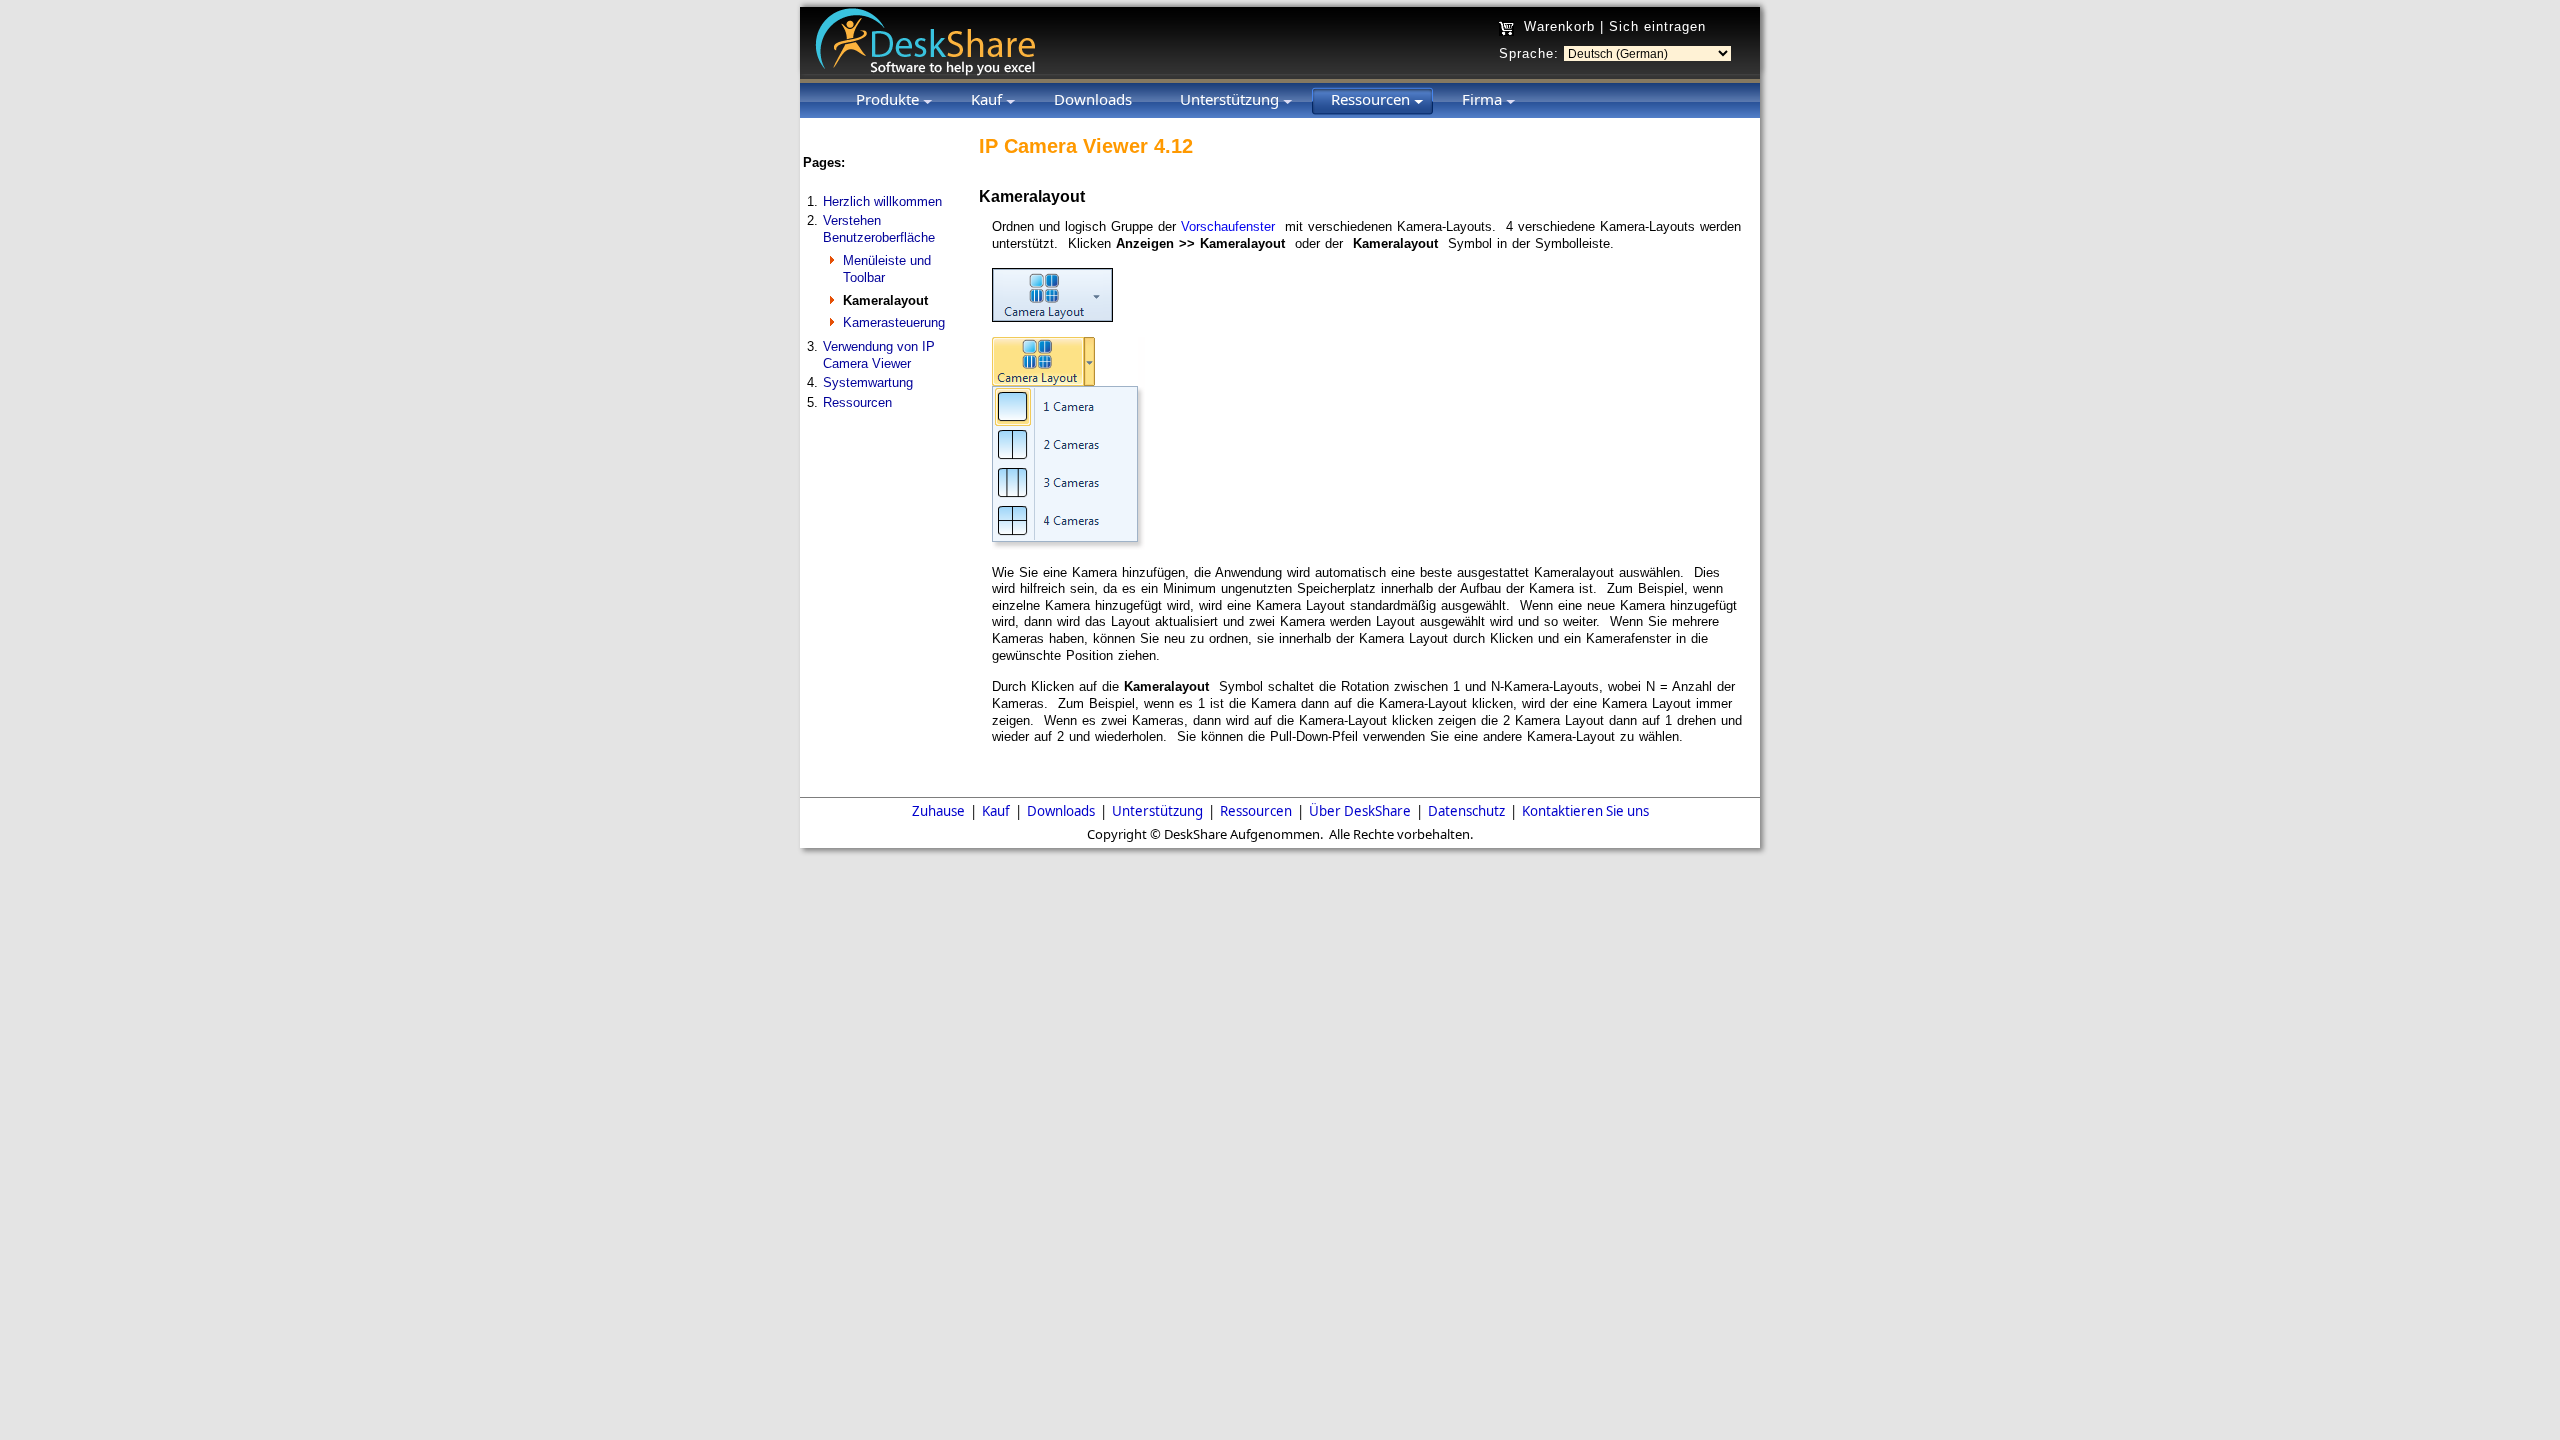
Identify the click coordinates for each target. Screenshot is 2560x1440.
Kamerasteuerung (894, 322)
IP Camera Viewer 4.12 (1086, 146)
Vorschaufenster (1228, 226)
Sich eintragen (1657, 26)
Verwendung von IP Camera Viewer (879, 355)
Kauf (996, 811)
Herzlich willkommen (882, 201)
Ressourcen (857, 402)
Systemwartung (868, 382)
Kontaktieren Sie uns (1585, 811)
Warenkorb (1559, 26)
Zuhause (938, 811)
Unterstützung (1157, 811)
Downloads (1061, 811)
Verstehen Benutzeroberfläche (879, 229)
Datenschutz (1466, 811)
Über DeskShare (1360, 811)
